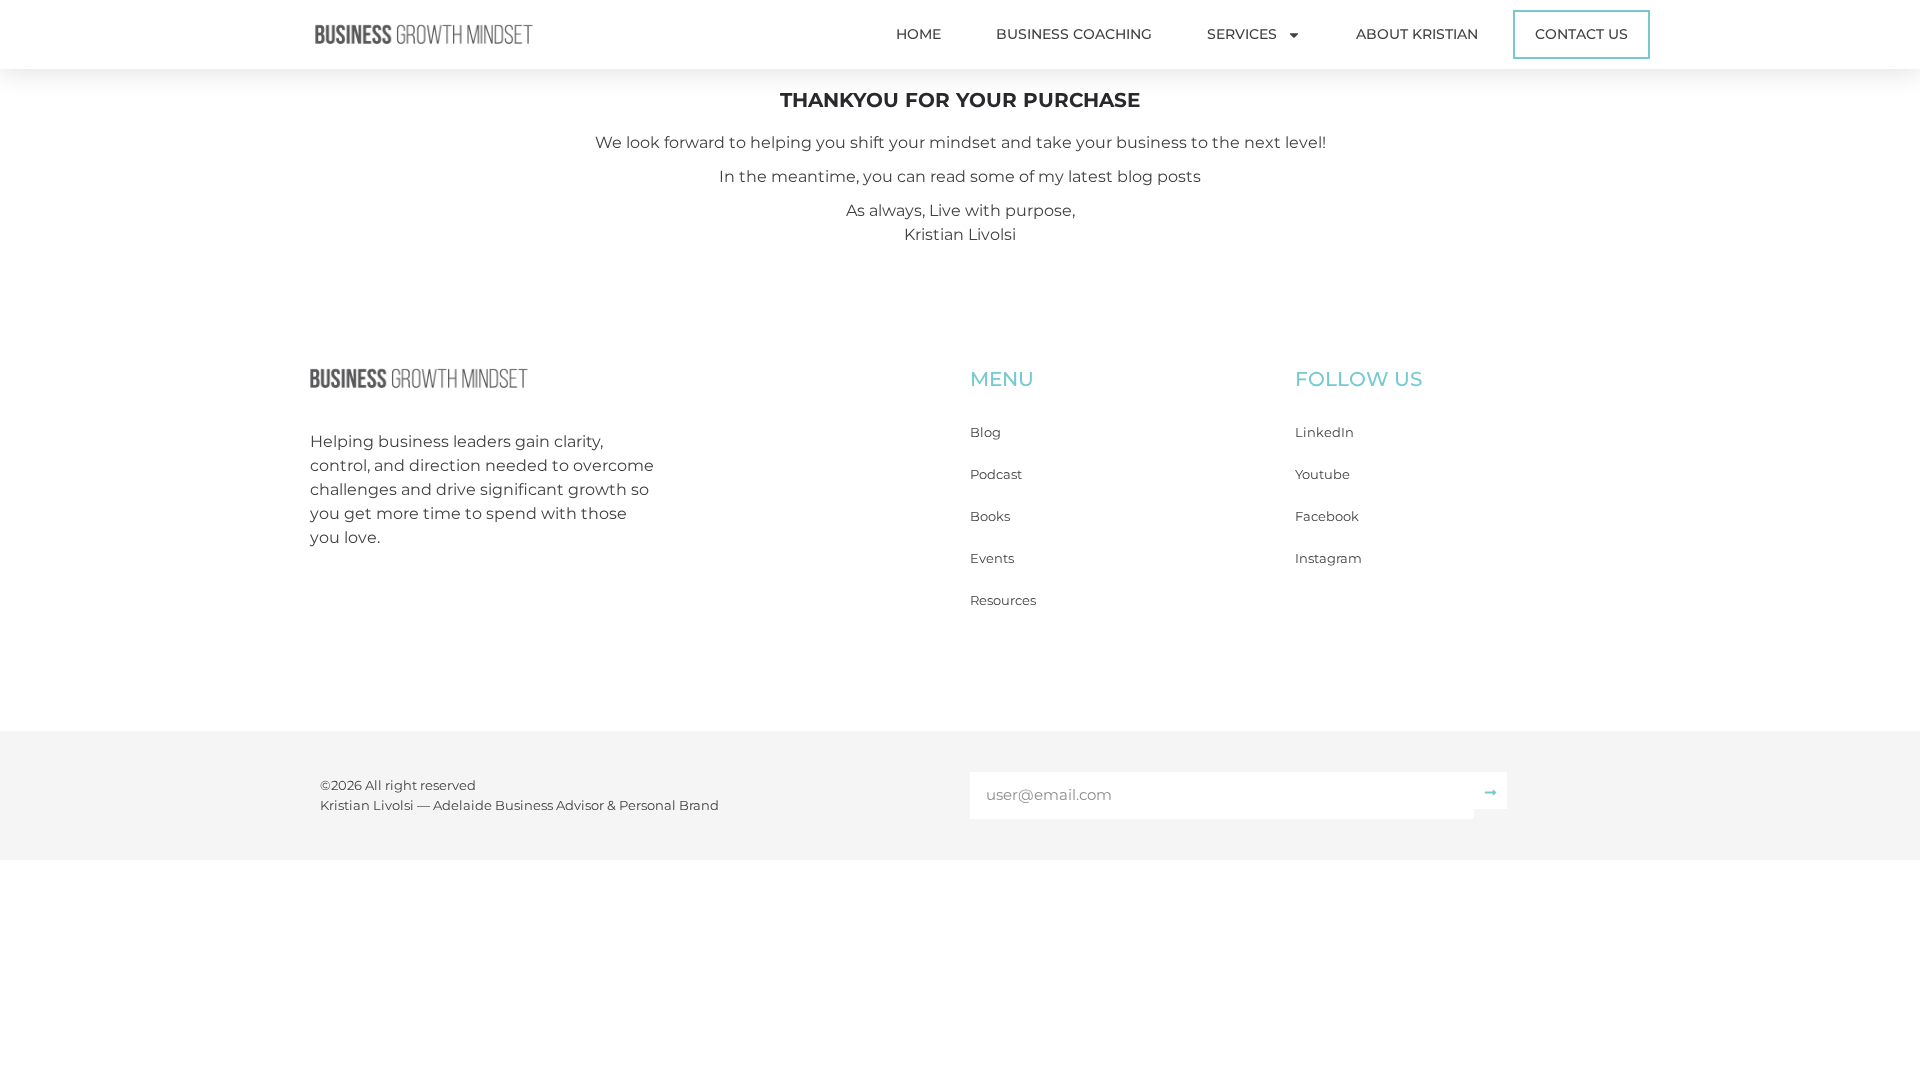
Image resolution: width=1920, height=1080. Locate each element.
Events (992, 558)
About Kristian (1417, 34)
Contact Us (1581, 34)
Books (990, 516)
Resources (1003, 600)
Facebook (1327, 516)
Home (918, 34)
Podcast (996, 474)
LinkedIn (1324, 432)
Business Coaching (1074, 34)
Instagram (1328, 558)
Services (1242, 34)
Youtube (1322, 474)
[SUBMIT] (1490, 790)
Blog (985, 432)
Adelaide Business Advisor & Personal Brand (576, 805)
